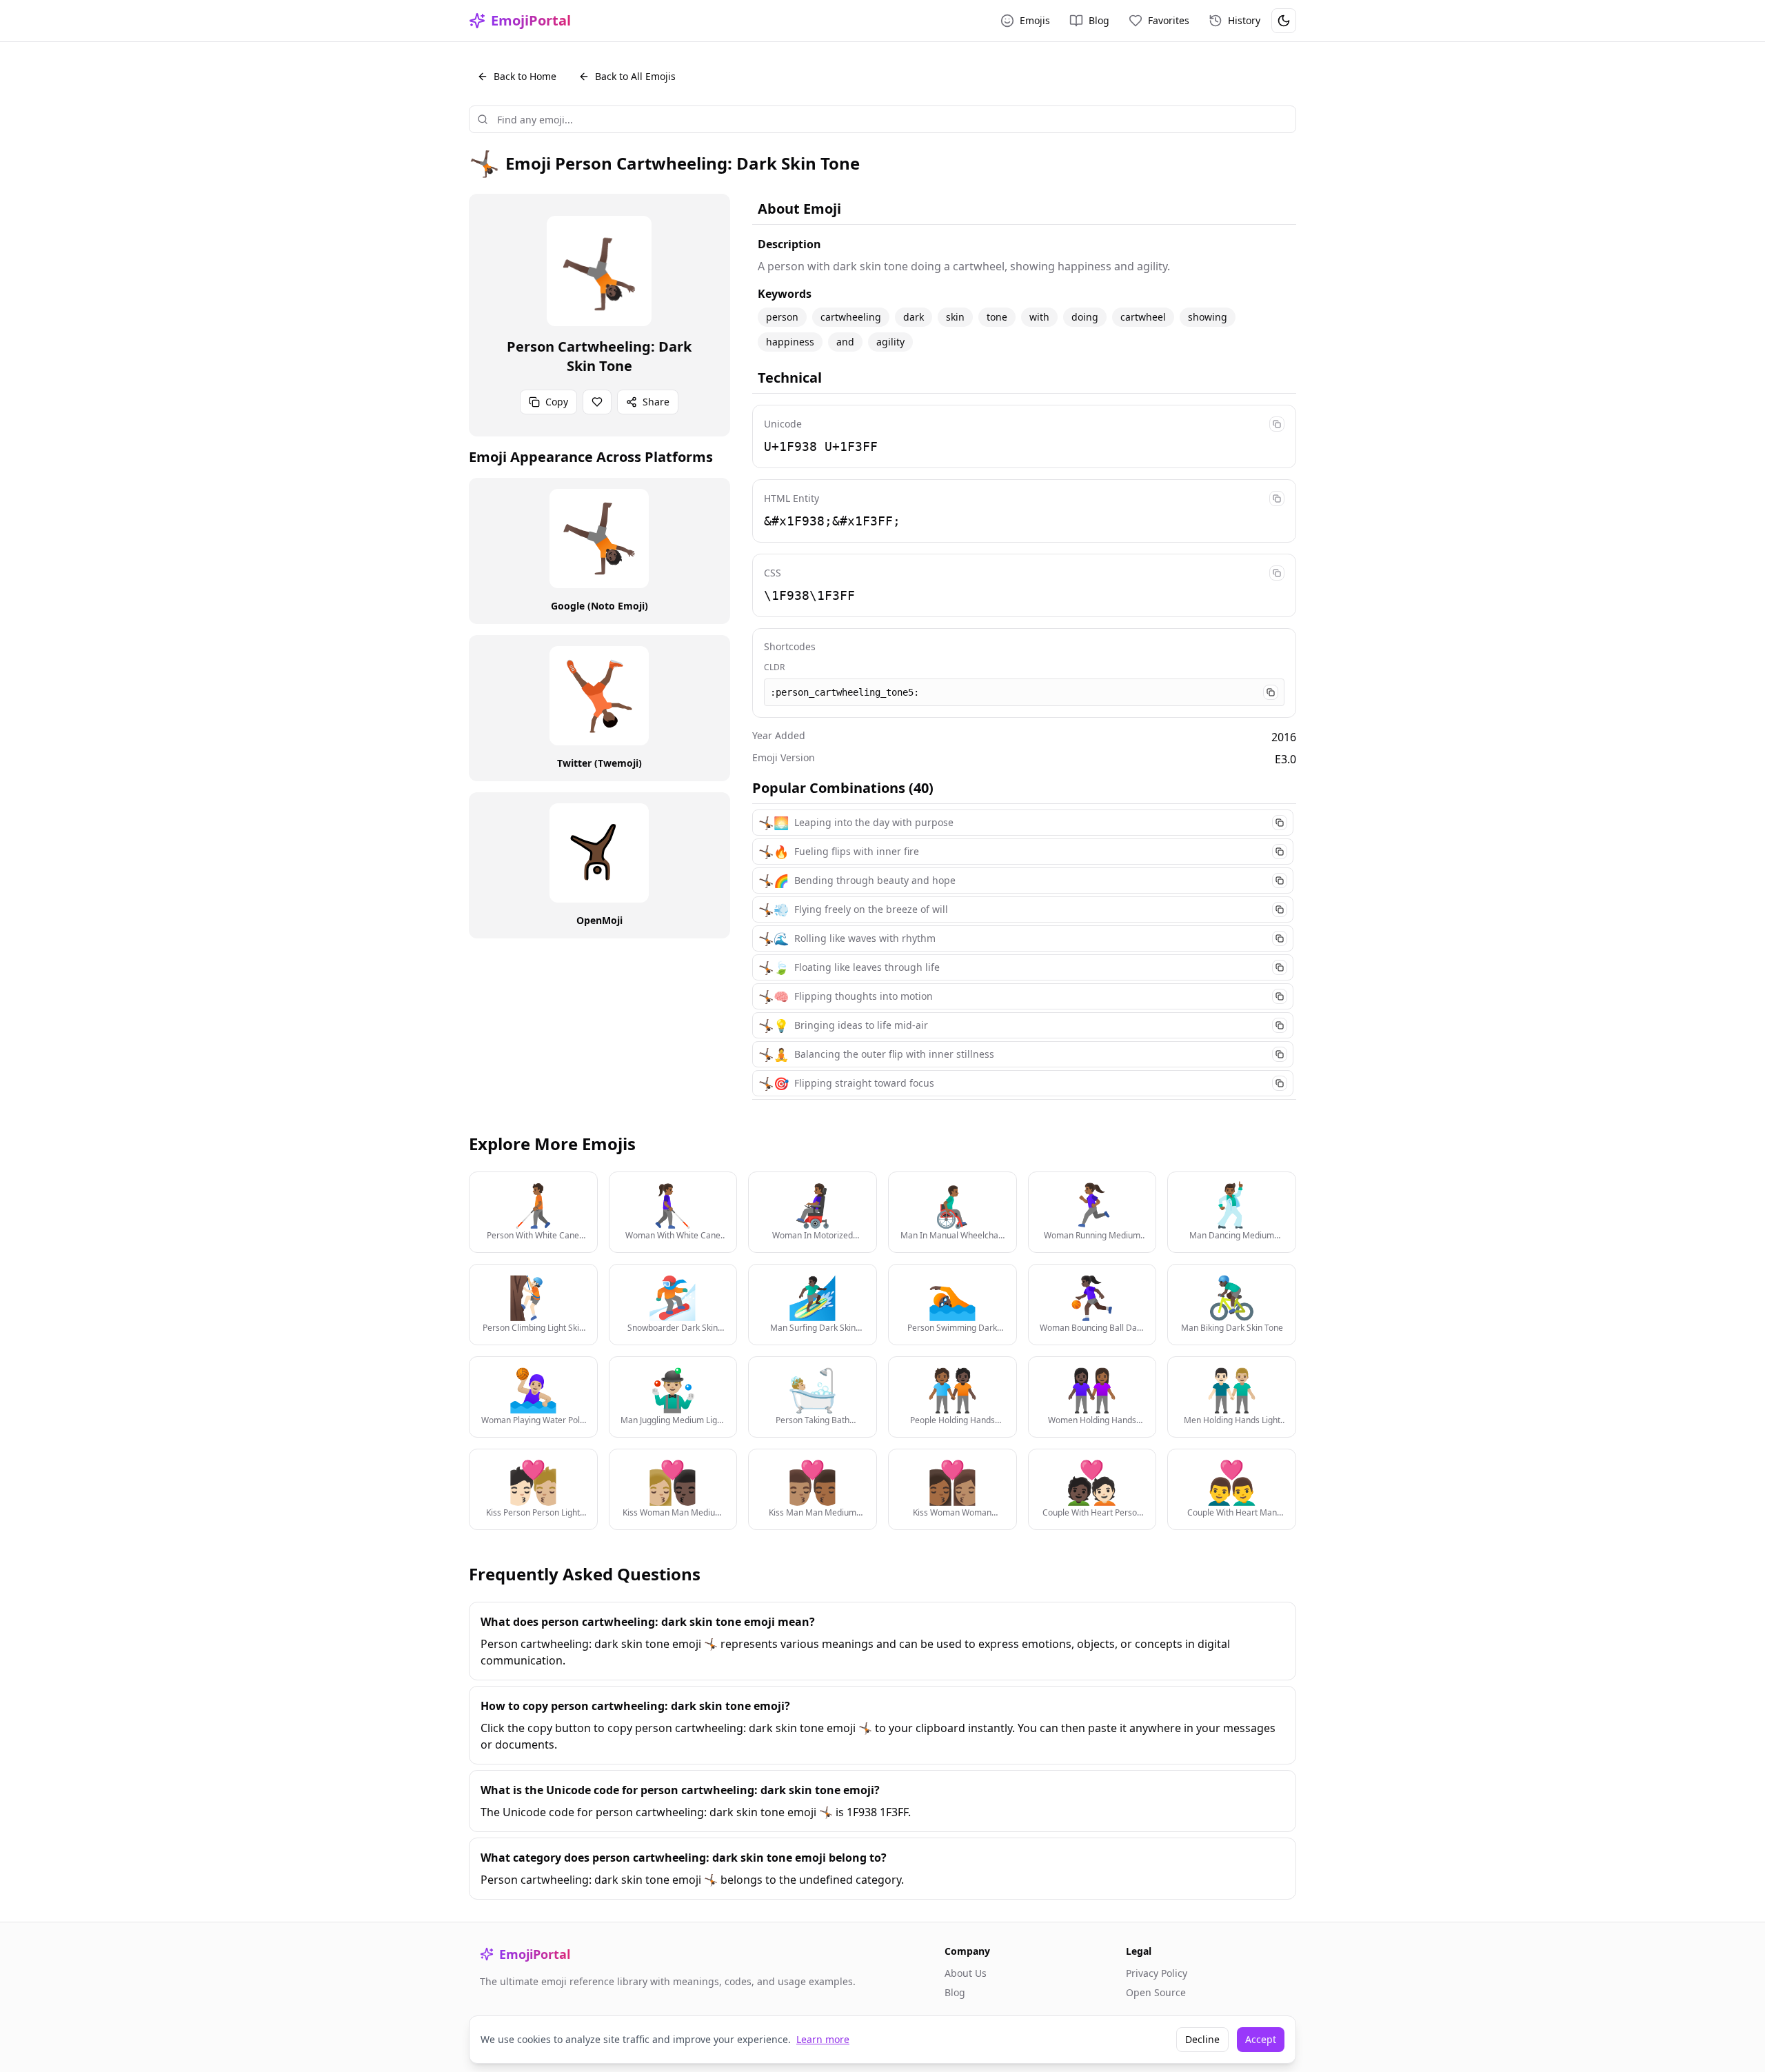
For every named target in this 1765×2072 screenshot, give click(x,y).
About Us (966, 1973)
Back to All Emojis (635, 76)
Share (656, 402)
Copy (557, 402)
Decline (1202, 2039)
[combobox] (882, 119)
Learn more (823, 2039)
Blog (955, 1992)
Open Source (1156, 1992)
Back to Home (525, 76)
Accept (1261, 2039)
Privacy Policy (1157, 1973)
